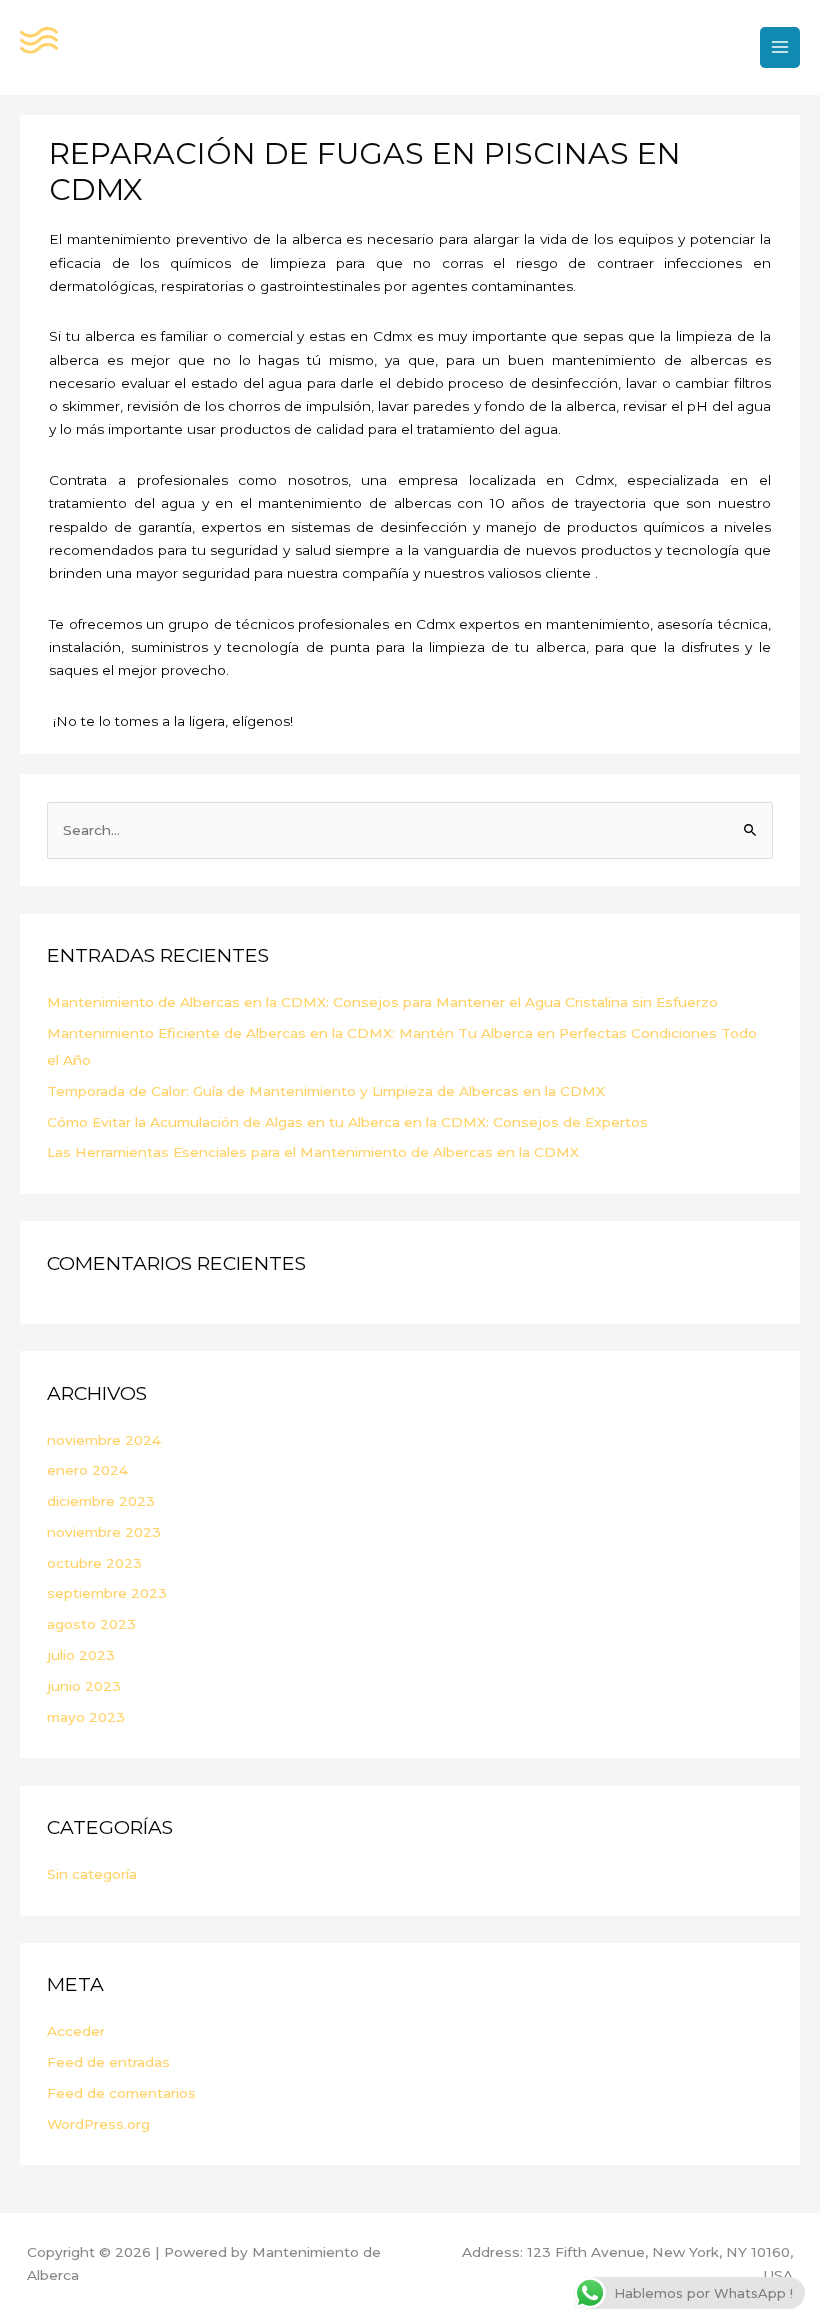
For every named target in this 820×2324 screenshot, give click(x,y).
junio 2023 (84, 1686)
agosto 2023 (91, 1624)
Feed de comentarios (121, 2093)
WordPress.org (98, 2124)
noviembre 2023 (104, 1532)
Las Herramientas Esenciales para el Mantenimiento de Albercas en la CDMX (313, 1152)
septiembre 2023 (107, 1593)
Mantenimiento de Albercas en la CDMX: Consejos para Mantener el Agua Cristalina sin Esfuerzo (382, 1002)
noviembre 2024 (104, 1440)
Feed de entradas (108, 2062)
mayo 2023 (86, 1717)
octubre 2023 (94, 1563)
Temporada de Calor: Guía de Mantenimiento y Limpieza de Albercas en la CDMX (326, 1091)
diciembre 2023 (101, 1501)
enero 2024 (87, 1470)
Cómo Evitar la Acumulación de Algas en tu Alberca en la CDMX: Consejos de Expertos (347, 1122)
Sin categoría (92, 1874)
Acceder (76, 2031)
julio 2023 (81, 1655)
